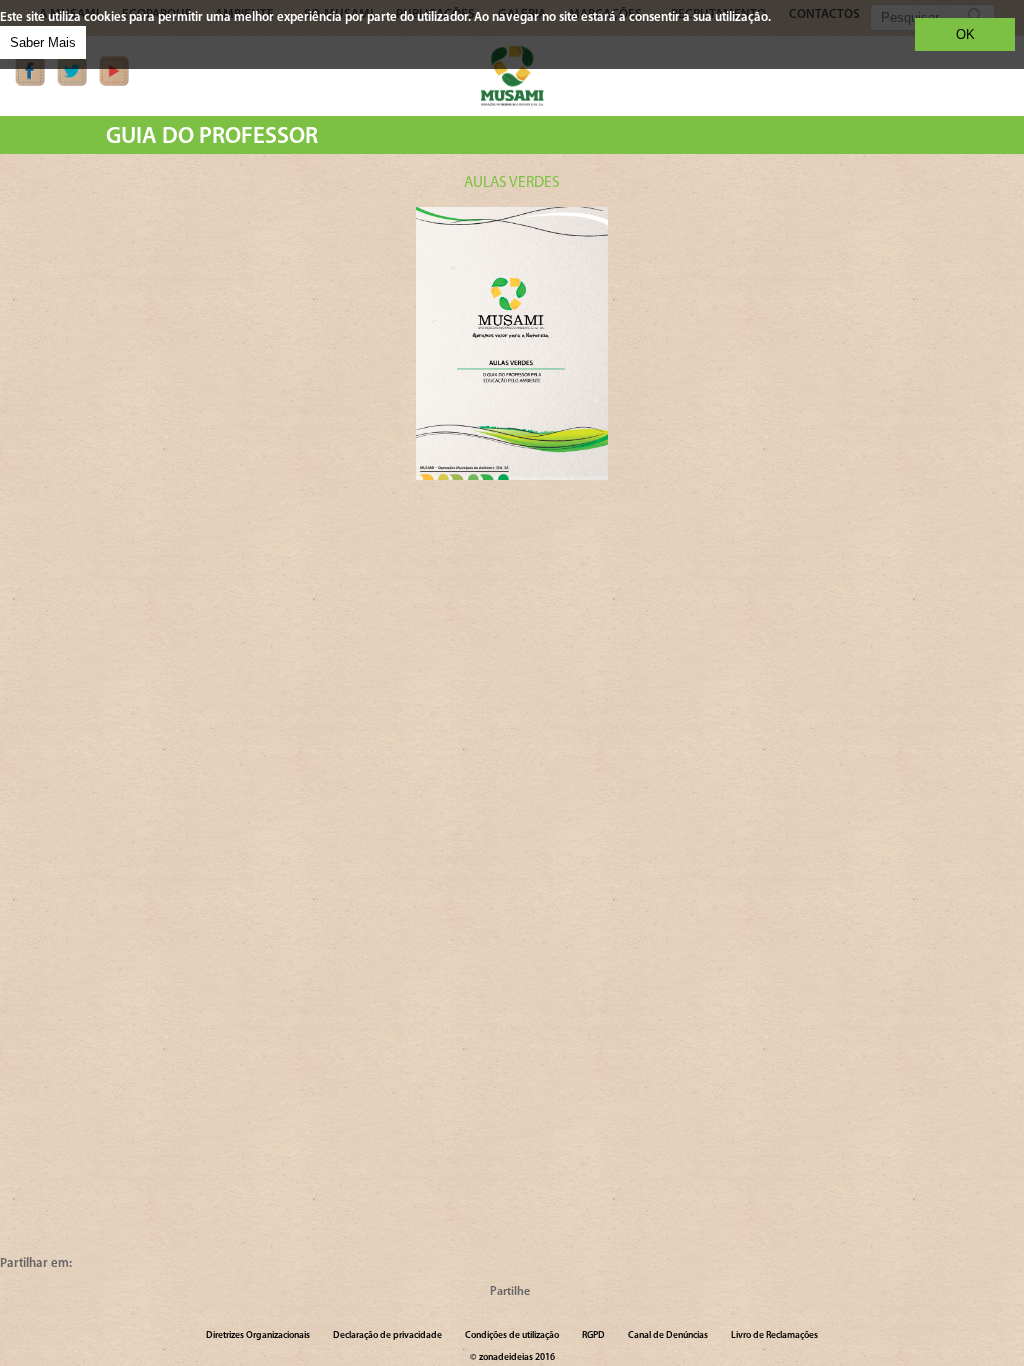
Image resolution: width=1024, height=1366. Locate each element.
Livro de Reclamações (774, 1335)
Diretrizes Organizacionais (258, 1335)
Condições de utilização (512, 1335)
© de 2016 (512, 1357)
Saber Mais (43, 42)
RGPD (593, 1335)
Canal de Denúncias (668, 1335)
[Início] (512, 103)
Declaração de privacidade (387, 1335)
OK (965, 34)
